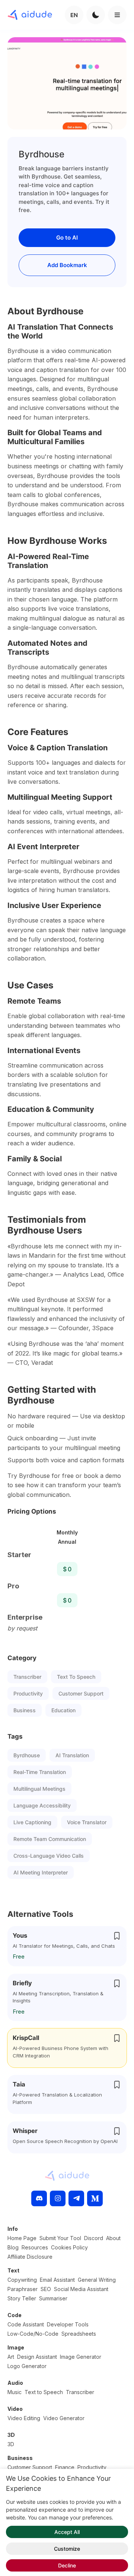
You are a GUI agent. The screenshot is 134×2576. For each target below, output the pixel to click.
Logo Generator (27, 2366)
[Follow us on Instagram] (58, 2198)
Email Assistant (57, 2280)
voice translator (87, 1822)
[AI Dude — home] (30, 15)
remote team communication (50, 1839)
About (113, 2238)
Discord (94, 2238)
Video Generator (64, 2418)
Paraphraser (23, 2289)
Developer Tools (68, 2324)
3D (11, 2444)
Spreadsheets (79, 2334)
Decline (67, 2565)
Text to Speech (76, 1677)
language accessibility (42, 1805)
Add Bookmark (67, 265)
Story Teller (22, 2298)
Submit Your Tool (60, 2238)
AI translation (72, 1755)
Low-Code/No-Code (33, 2334)
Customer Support (81, 1693)
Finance (65, 2467)
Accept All (67, 2532)
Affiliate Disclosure (30, 2257)
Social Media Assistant (81, 2289)
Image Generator (81, 2357)
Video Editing (24, 2418)
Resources (35, 2247)
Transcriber (27, 1677)
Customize (67, 2549)
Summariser (53, 2298)
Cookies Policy (69, 2247)
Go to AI (67, 238)
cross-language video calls (49, 1856)
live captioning (32, 1822)
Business (25, 1710)
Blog (13, 2247)
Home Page (22, 2238)
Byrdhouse (27, 1755)
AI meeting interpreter (41, 1872)
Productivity (28, 1693)
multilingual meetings (39, 1789)
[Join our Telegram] (76, 2198)
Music (15, 2392)
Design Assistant (37, 2357)
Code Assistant (26, 2324)
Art (11, 2357)
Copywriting (22, 2280)
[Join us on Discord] (39, 2198)
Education (63, 1710)
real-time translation (40, 1772)
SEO (46, 2289)
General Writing (97, 2280)
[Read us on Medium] (95, 2198)
